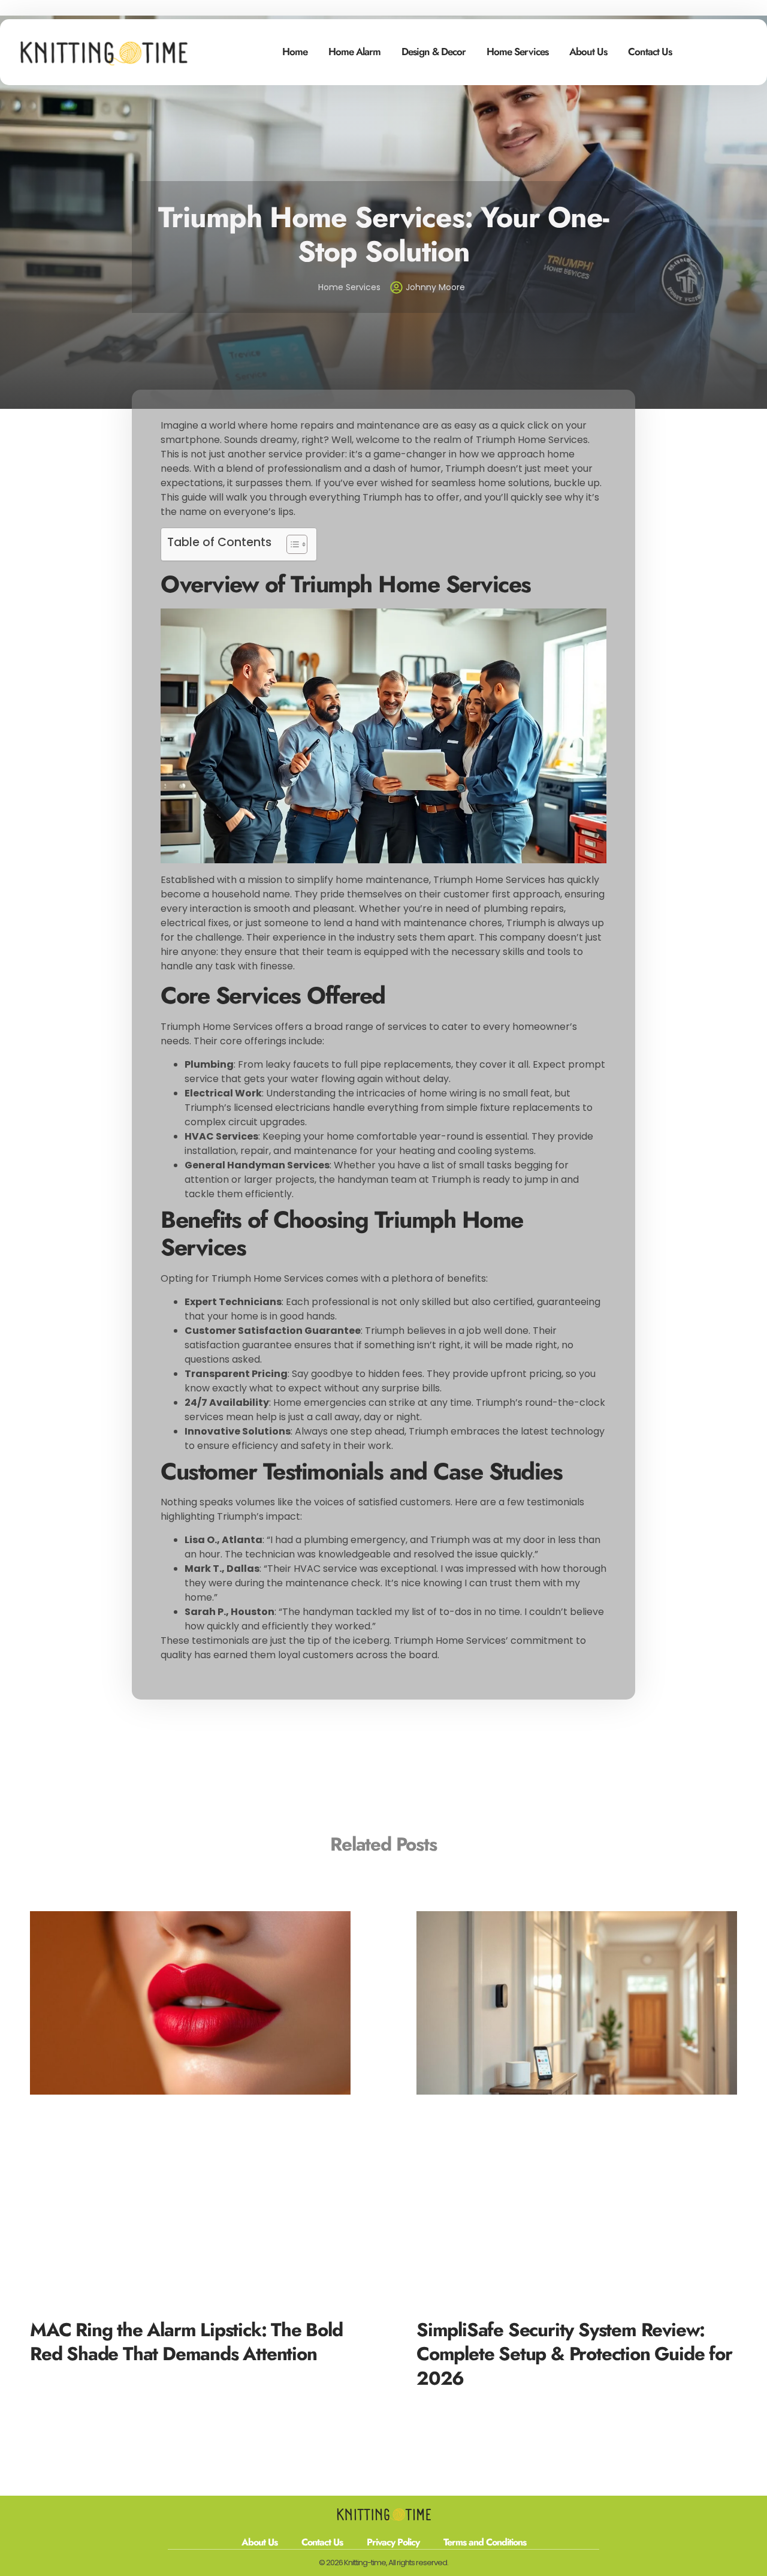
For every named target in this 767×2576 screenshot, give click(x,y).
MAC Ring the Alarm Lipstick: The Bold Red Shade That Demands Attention (186, 2342)
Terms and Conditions (485, 2542)
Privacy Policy (393, 2542)
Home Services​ (517, 52)
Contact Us (650, 52)
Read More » (56, 2374)
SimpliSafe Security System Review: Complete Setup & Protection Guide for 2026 (574, 2354)
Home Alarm (354, 52)
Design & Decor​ (434, 52)
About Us (588, 52)
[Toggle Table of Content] (291, 544)
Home (295, 52)
